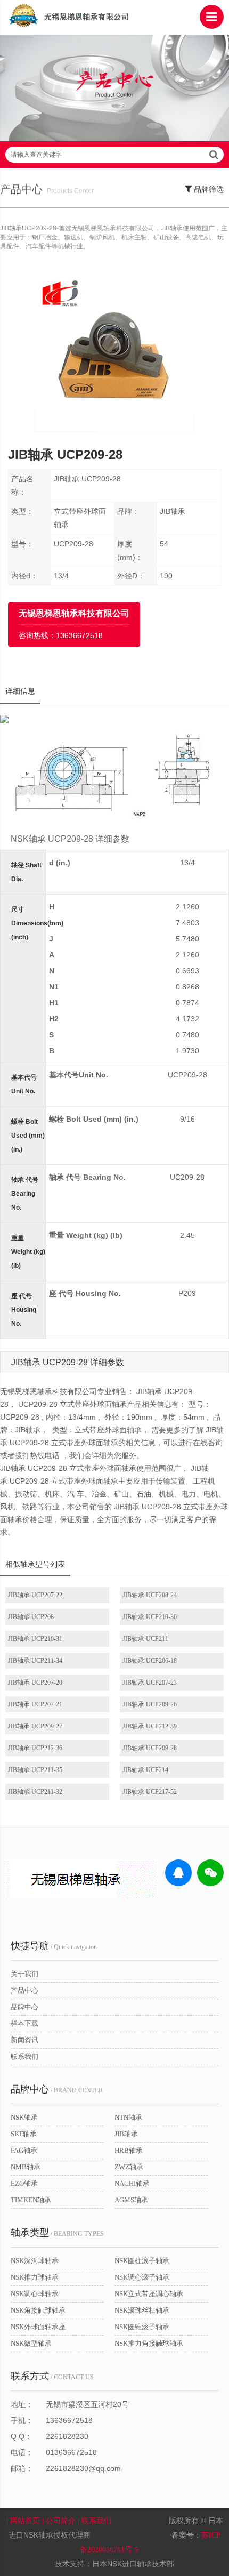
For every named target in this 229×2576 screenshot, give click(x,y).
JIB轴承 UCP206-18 (150, 1661)
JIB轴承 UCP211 (145, 1639)
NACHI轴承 (132, 2183)
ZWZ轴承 (129, 2167)
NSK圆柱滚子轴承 (142, 2261)
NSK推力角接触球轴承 (149, 2343)
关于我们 (24, 1974)
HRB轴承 (129, 2150)
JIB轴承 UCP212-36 (35, 1748)
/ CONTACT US (52, 2376)
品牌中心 (24, 2007)
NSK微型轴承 (31, 2343)
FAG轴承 (24, 2150)
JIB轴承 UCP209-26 (150, 1704)
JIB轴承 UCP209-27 (35, 1726)
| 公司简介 (60, 2521)
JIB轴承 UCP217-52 (150, 1792)
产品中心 (24, 1990)
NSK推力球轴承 (35, 2277)
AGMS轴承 (131, 2200)
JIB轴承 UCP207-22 (35, 1595)
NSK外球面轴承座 (38, 2327)
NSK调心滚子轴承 (142, 2277)
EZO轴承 (24, 2183)
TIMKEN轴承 (31, 2200)
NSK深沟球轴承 (35, 2261)
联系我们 (24, 2056)
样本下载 (24, 2023)
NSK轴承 (24, 2117)
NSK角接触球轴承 (38, 2310)
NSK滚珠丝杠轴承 (142, 2310)
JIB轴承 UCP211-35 (35, 1770)
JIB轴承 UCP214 (145, 1770)
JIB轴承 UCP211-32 (35, 1792)
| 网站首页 (24, 2521)
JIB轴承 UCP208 (31, 1617)
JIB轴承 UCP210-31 (35, 1639)
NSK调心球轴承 (35, 2294)
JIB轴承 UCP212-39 (150, 1726)
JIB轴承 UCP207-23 (150, 1683)
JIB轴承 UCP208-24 (150, 1595)
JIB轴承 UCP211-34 (35, 1661)
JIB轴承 (126, 2134)
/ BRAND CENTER (57, 2089)
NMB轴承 (26, 2167)
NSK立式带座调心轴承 (149, 2294)
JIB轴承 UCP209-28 (150, 1748)
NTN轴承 (128, 2117)
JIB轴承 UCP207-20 (35, 1683)
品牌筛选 (208, 190)
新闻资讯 (24, 2040)
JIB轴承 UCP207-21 (35, 1704)
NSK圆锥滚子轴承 (142, 2327)
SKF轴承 (24, 2134)
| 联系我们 (96, 2521)
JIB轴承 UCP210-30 (150, 1617)
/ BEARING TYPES (57, 2233)
